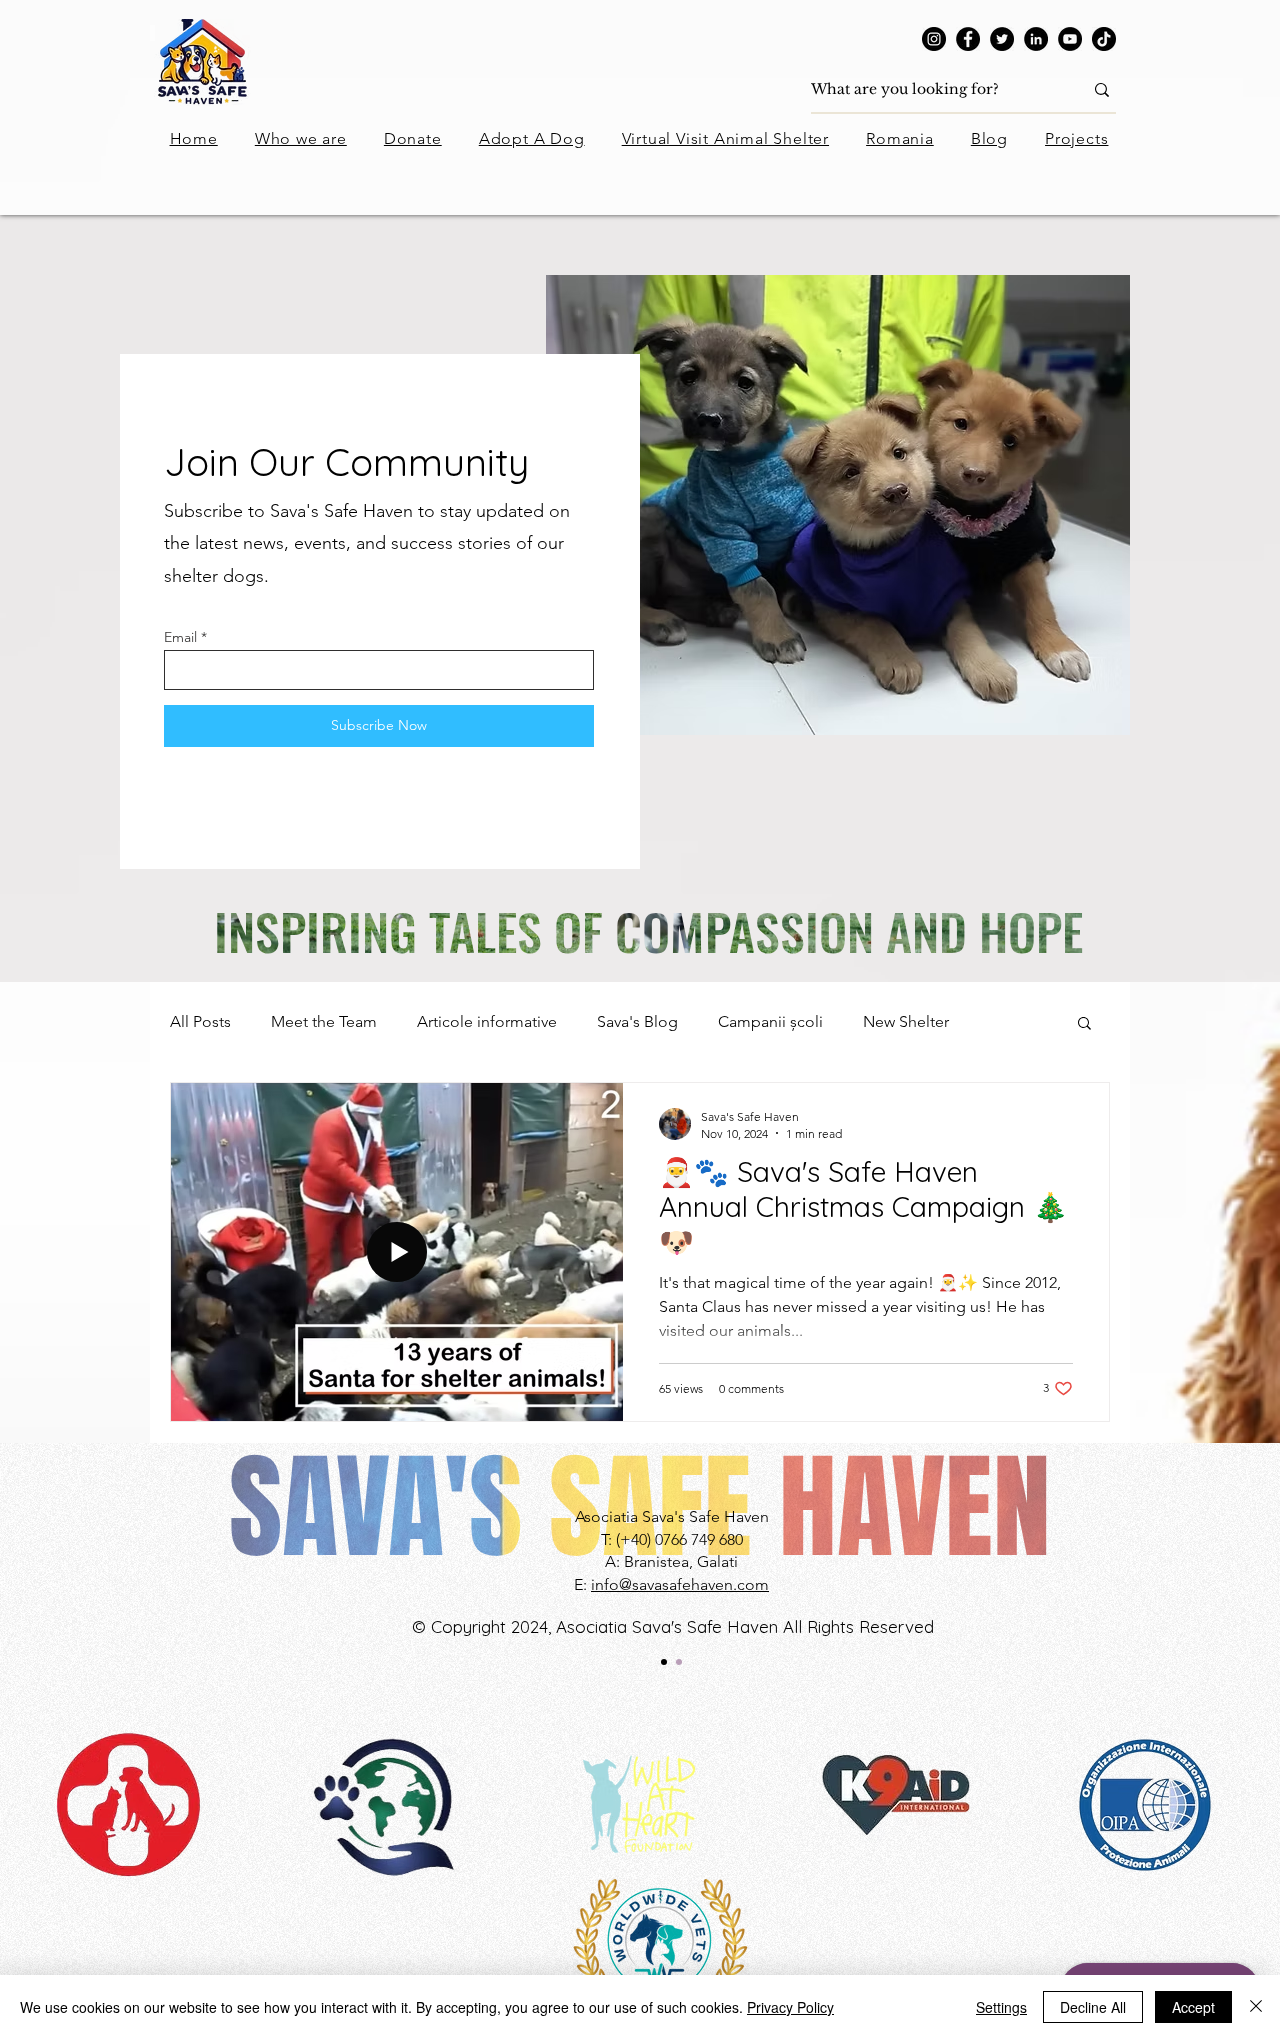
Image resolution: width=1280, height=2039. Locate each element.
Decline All (1093, 2007)
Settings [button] (1001, 2007)
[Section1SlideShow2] (679, 1662)
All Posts (200, 1021)
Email (180, 637)
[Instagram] (934, 39)
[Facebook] (968, 39)
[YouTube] (1070, 39)
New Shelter (906, 1021)
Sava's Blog (637, 1021)
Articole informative (487, 1021)
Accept (1193, 2007)
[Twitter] (1002, 39)
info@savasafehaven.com (680, 1584)
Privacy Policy (790, 2007)
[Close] (1256, 2007)
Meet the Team (324, 1021)
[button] (1084, 1024)
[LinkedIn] (1036, 39)
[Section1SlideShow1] (664, 1662)
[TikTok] (1104, 39)
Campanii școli (770, 1021)
